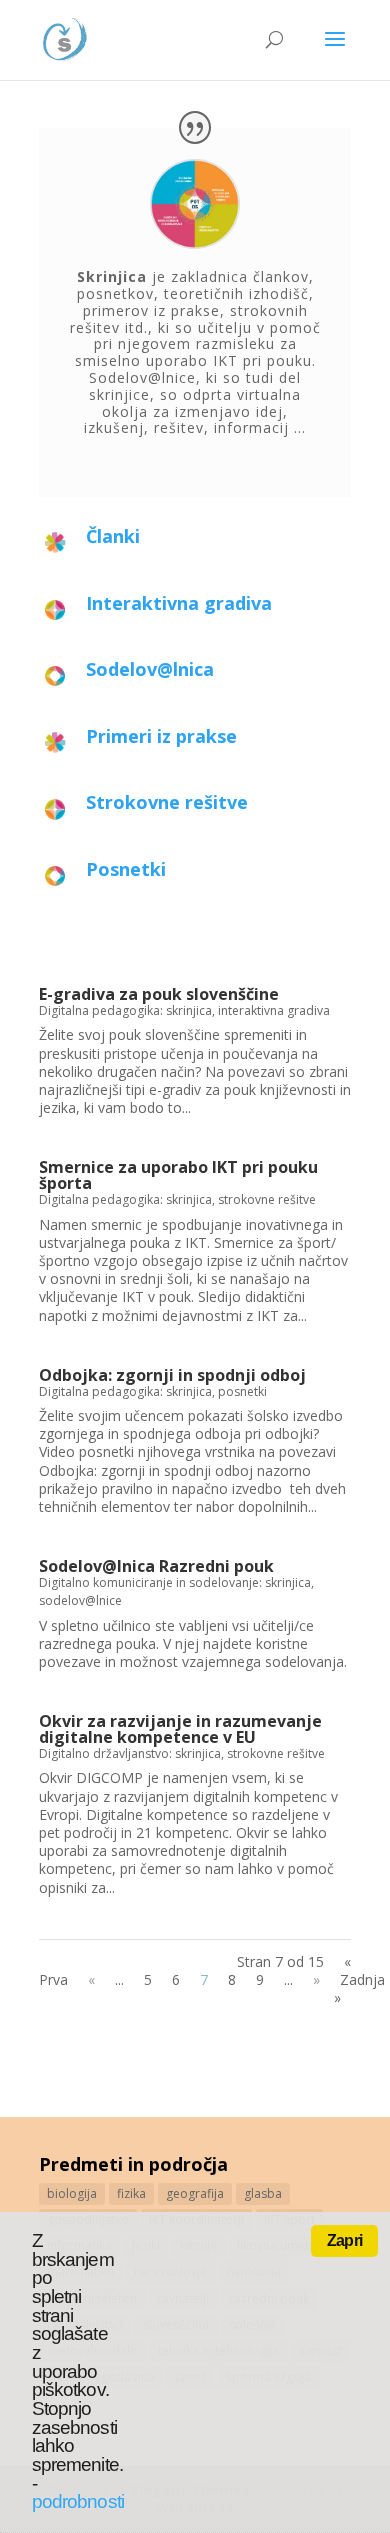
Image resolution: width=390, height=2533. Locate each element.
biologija (72, 2193)
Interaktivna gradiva (179, 603)
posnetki (242, 1391)
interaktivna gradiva (274, 1010)
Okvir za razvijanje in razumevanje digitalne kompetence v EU (180, 1729)
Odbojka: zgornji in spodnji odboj (172, 1375)
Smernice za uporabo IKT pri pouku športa (178, 1175)
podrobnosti (78, 2501)
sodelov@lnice (80, 1600)
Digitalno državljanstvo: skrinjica (130, 1753)
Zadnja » (359, 1988)
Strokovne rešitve (167, 802)
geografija (195, 2193)
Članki (113, 536)
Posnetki (126, 869)
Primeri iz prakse (161, 736)
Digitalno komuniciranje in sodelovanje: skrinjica (175, 1582)
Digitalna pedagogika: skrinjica (125, 1010)
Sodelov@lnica (150, 669)
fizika (131, 2193)
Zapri (344, 2240)
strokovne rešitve (267, 1199)
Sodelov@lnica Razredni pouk (156, 1566)
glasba (263, 2193)
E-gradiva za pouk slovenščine (159, 994)
